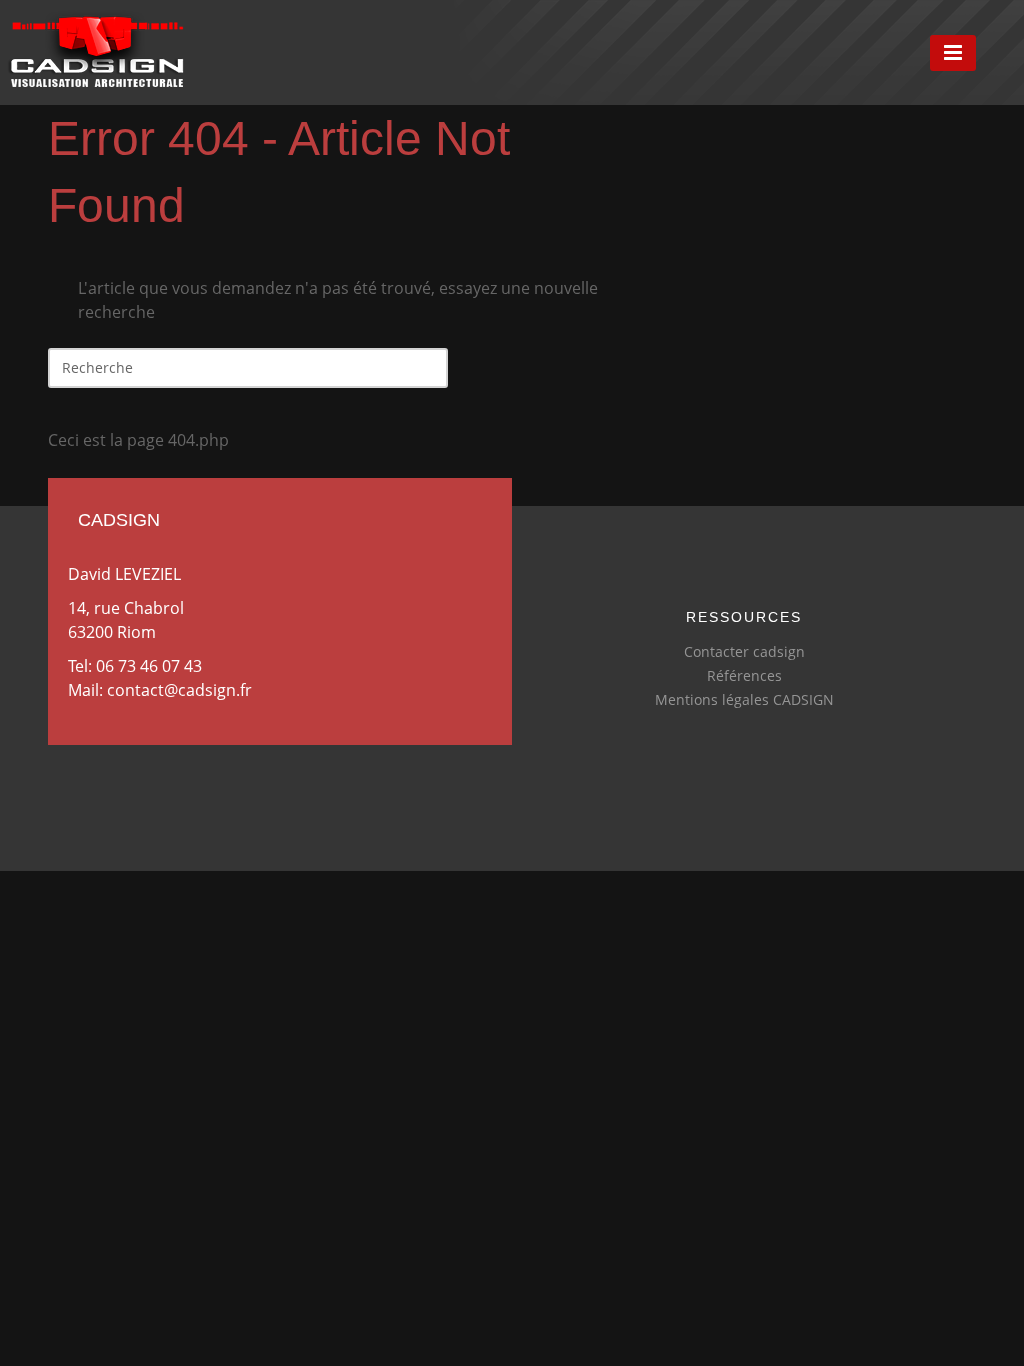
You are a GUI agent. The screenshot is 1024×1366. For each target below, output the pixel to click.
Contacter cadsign (744, 651)
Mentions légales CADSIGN (744, 699)
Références (744, 675)
